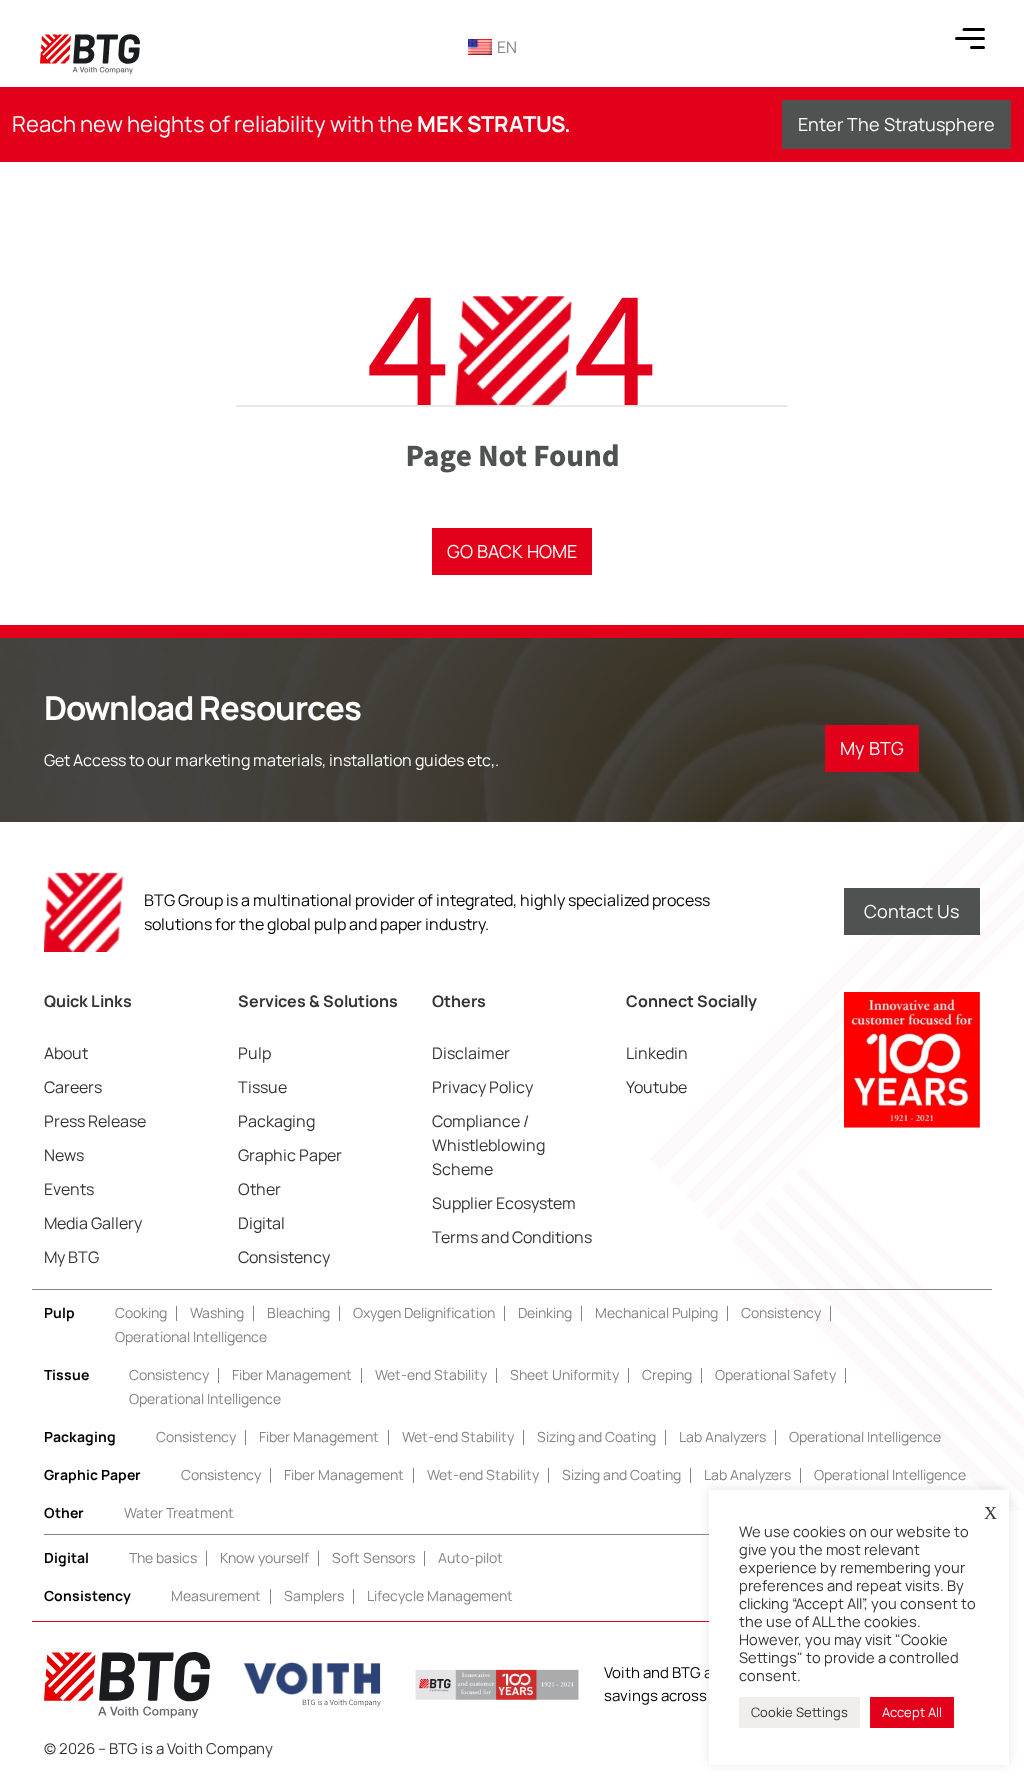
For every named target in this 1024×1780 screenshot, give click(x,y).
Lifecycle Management (440, 1595)
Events (69, 1189)
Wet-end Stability (431, 1374)
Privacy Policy (482, 1087)
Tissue (262, 1087)
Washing (217, 1312)
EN (507, 47)
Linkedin (657, 1053)
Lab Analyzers (722, 1436)
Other (259, 1189)
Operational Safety (775, 1374)
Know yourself (264, 1557)
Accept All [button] (912, 1712)
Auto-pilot (470, 1557)
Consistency (284, 1257)
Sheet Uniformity (564, 1374)
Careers (73, 1087)
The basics (163, 1557)
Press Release (95, 1121)
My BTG (71, 1257)
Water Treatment (179, 1512)
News (64, 1155)
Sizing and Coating (596, 1436)
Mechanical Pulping (656, 1312)
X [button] (990, 1513)
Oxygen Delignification (424, 1312)
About (66, 1053)
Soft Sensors (373, 1557)
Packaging (276, 1121)
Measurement (216, 1595)
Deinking (545, 1312)
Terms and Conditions (512, 1237)
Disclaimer (471, 1053)
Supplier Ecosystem (504, 1203)
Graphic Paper (290, 1155)
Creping (667, 1374)
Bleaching (298, 1312)
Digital (261, 1223)
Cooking (141, 1312)
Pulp (254, 1053)
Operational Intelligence (191, 1336)
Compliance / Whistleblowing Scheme (488, 1145)
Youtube (656, 1087)
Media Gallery (93, 1223)
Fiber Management (292, 1374)
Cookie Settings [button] (799, 1712)
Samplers (314, 1595)
